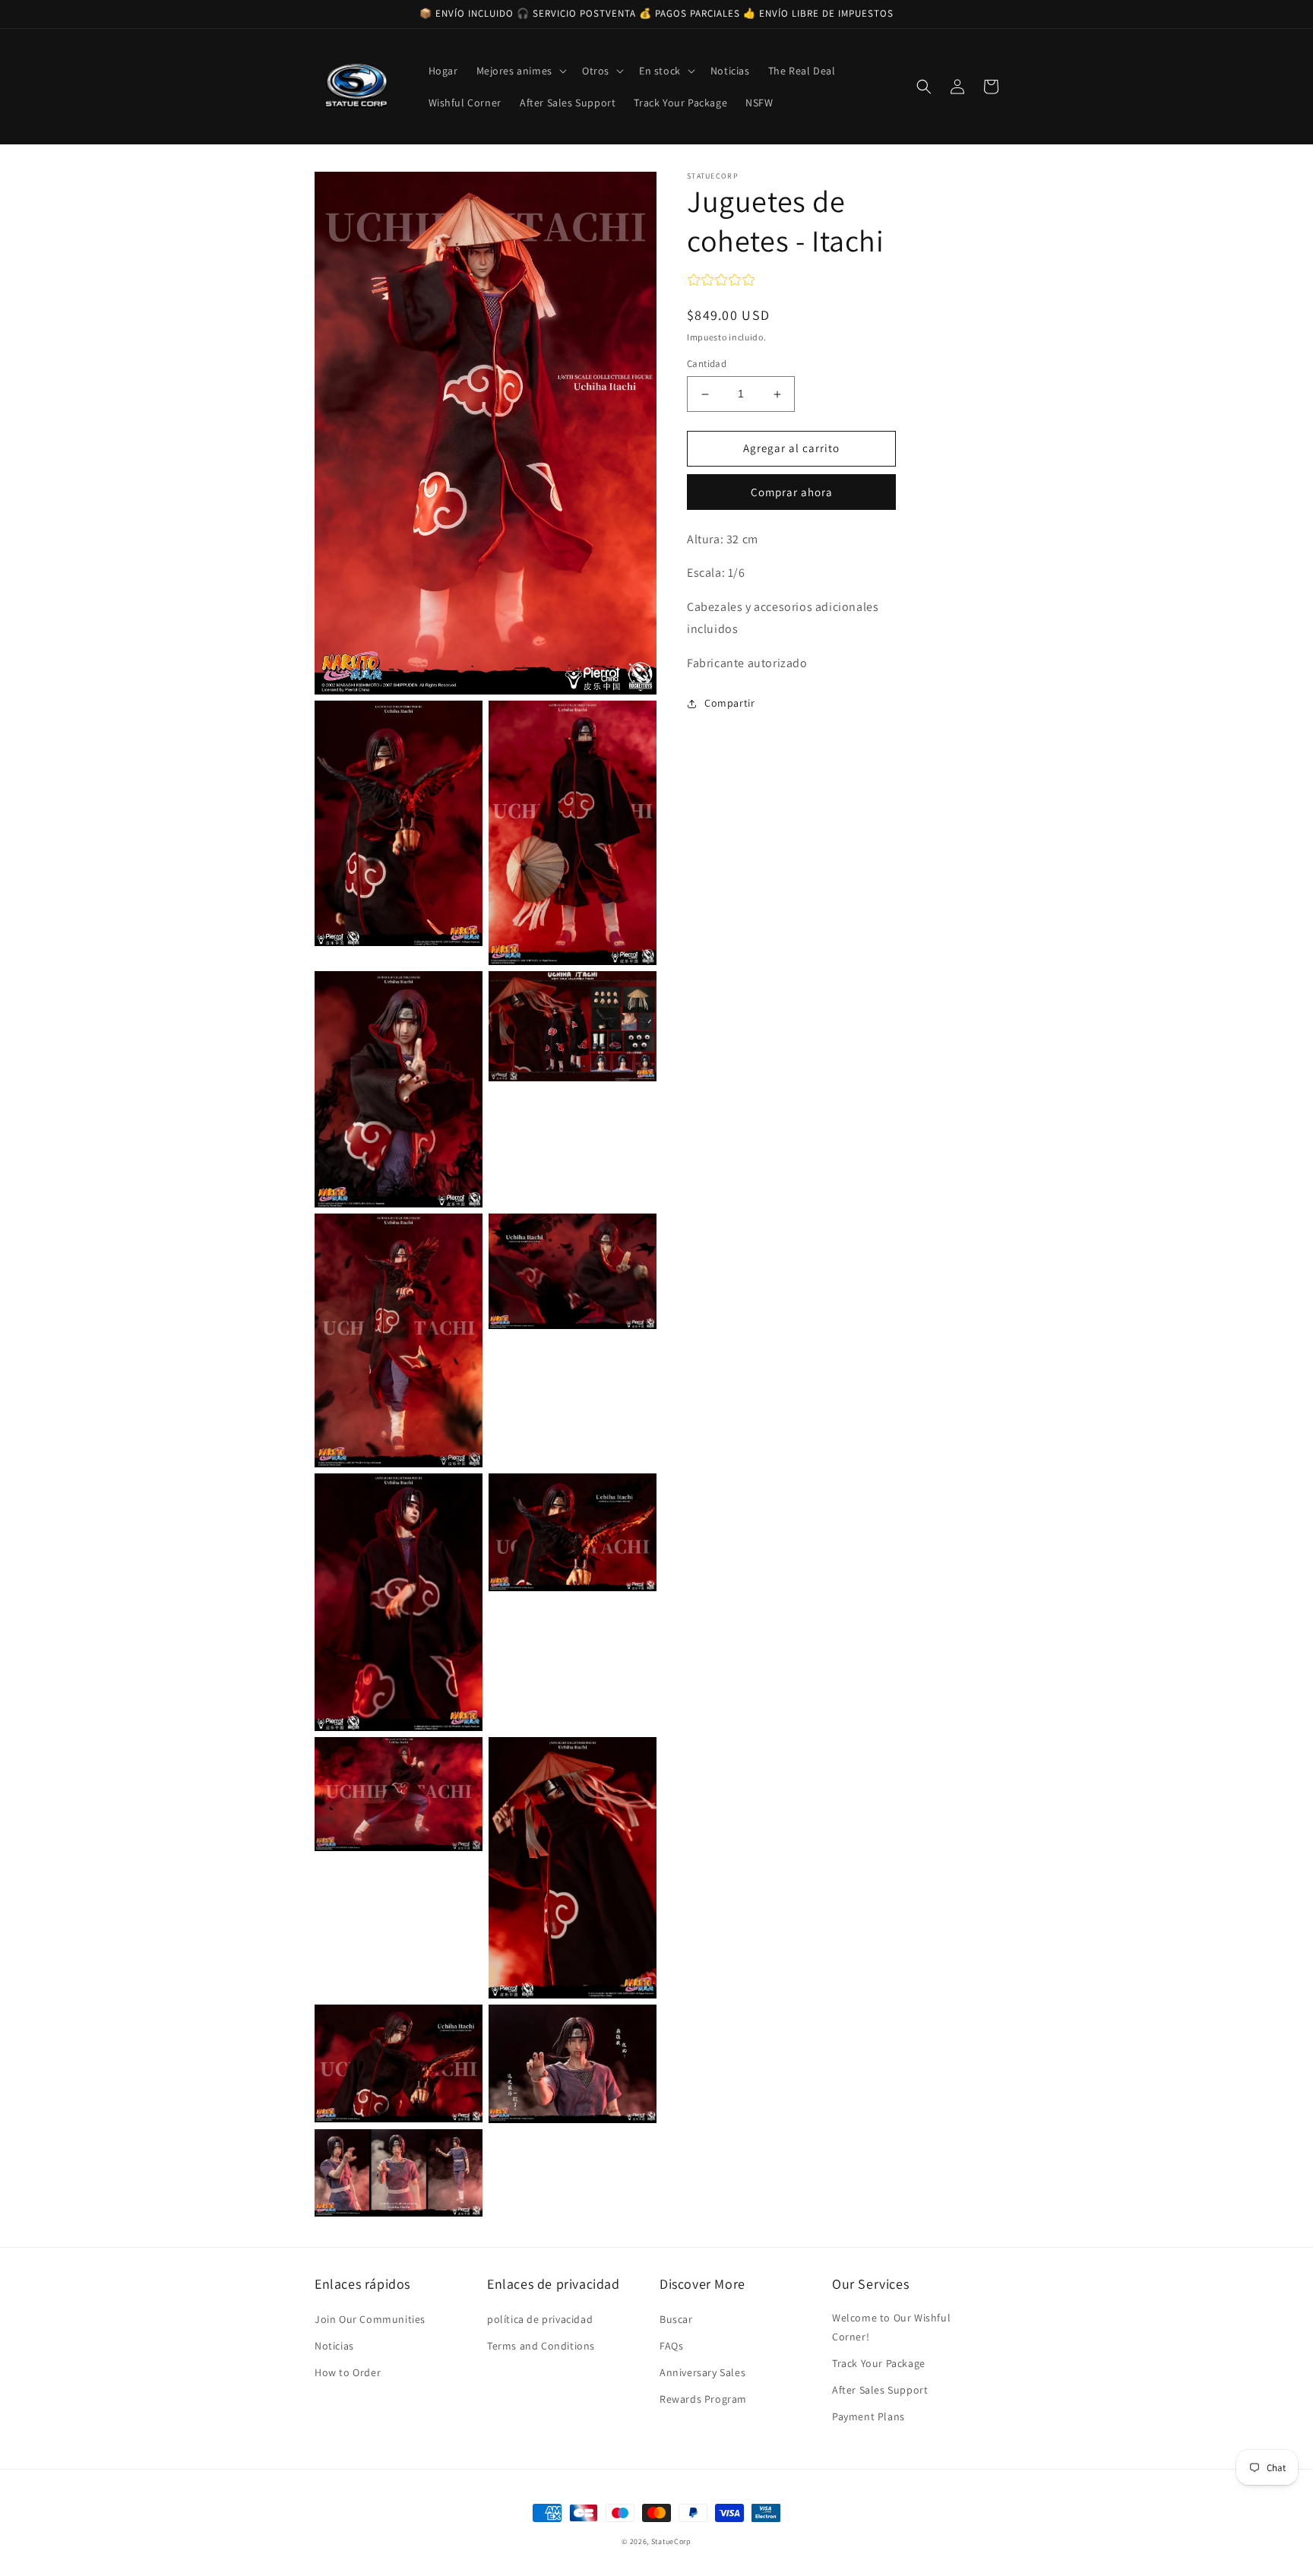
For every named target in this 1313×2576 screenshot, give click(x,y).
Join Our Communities (370, 2319)
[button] (520, 71)
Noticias (334, 2346)
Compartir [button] (729, 703)
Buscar (676, 2319)
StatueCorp (671, 2541)
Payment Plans (868, 2416)
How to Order (348, 2372)
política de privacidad (540, 2319)
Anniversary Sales (702, 2372)
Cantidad (707, 364)
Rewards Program (703, 2399)
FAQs (671, 2346)
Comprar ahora (792, 492)
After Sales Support (880, 2390)
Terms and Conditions (541, 2346)
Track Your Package (879, 2363)
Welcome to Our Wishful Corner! (891, 2327)
